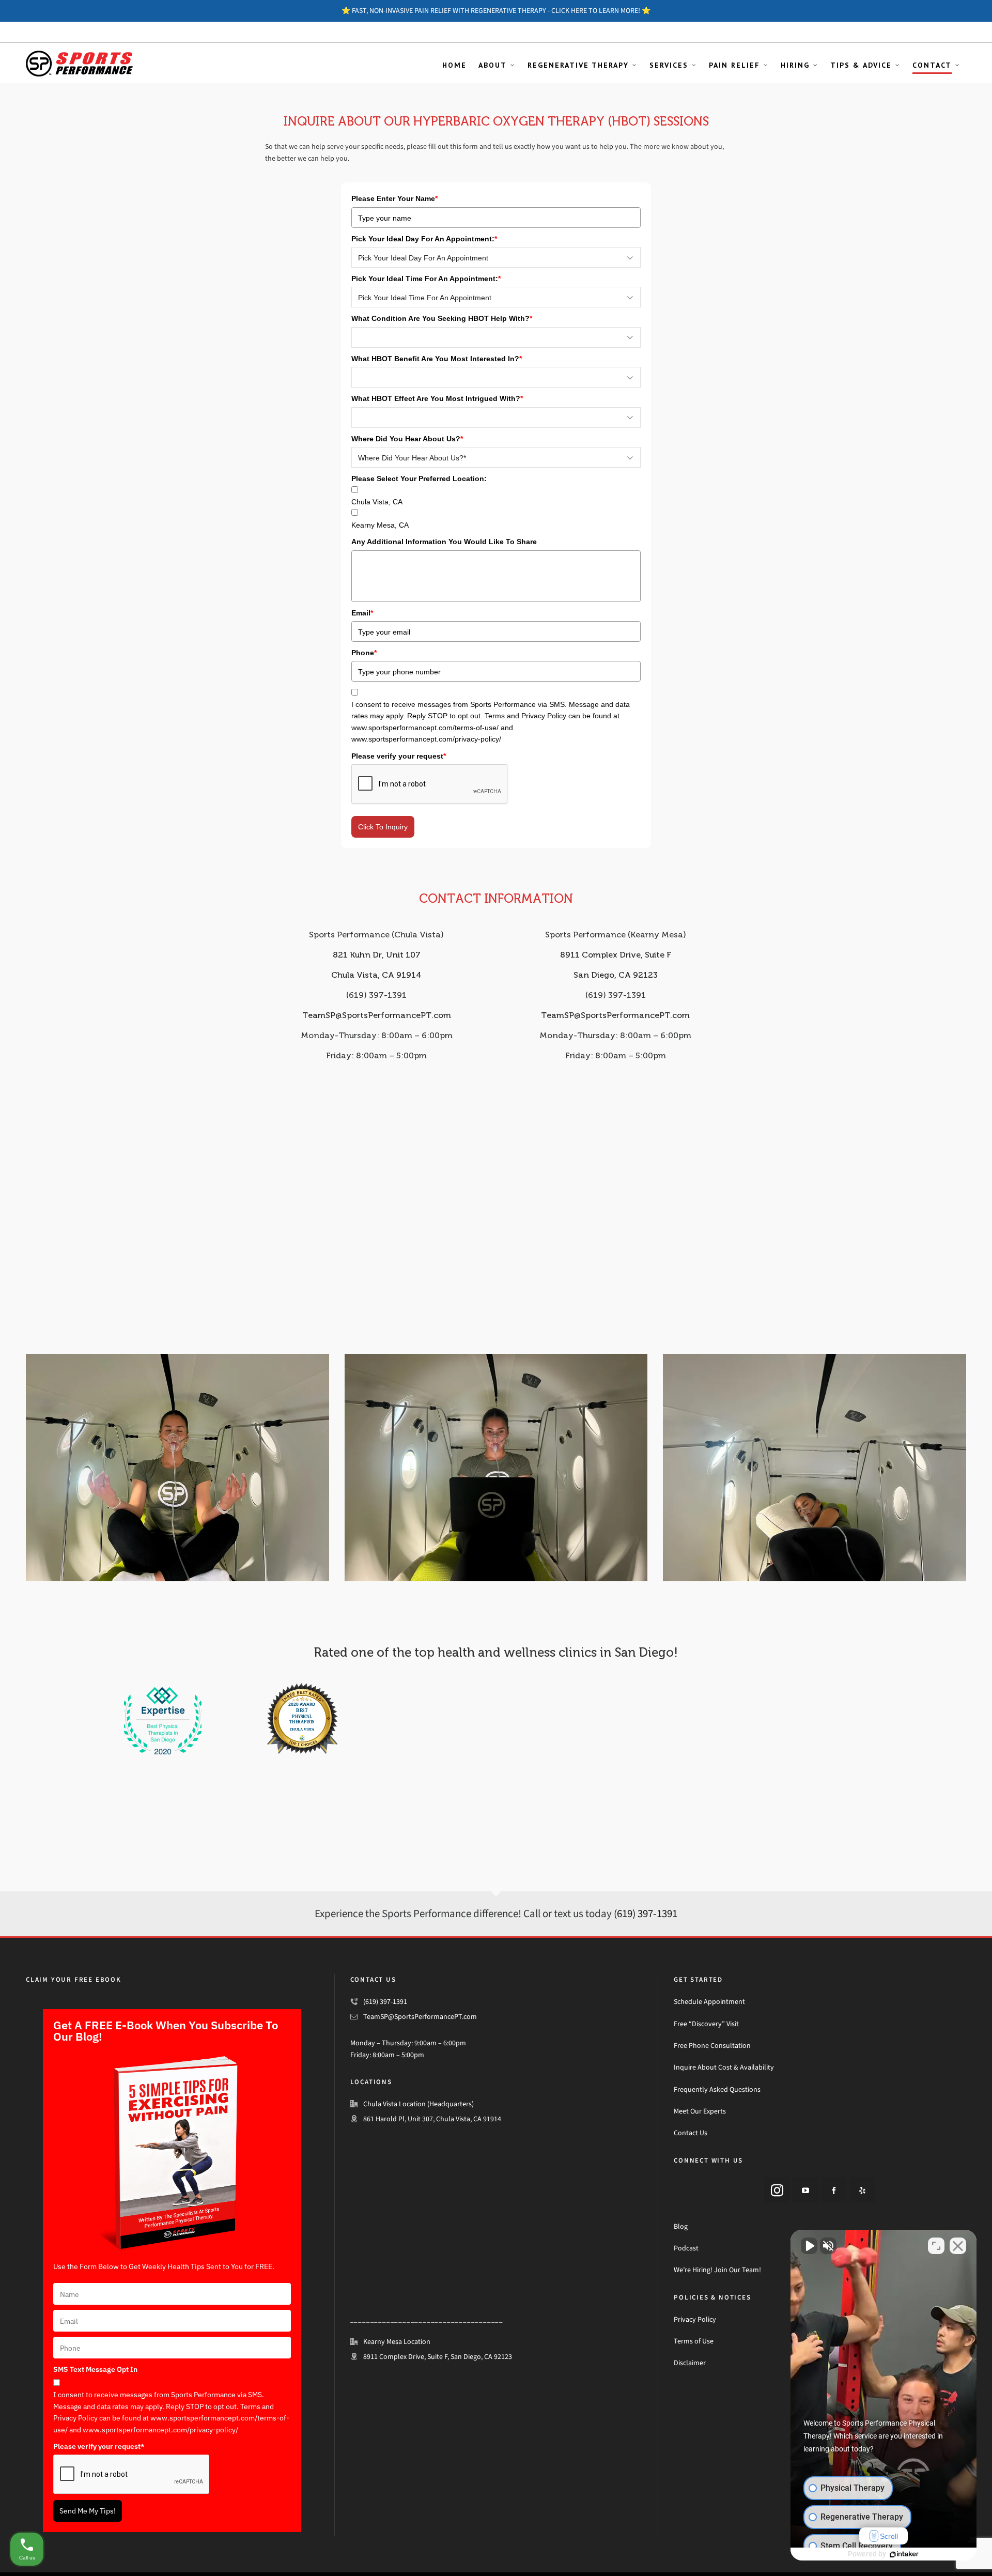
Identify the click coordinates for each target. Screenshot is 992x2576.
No (478, 1314)
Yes (512, 1314)
